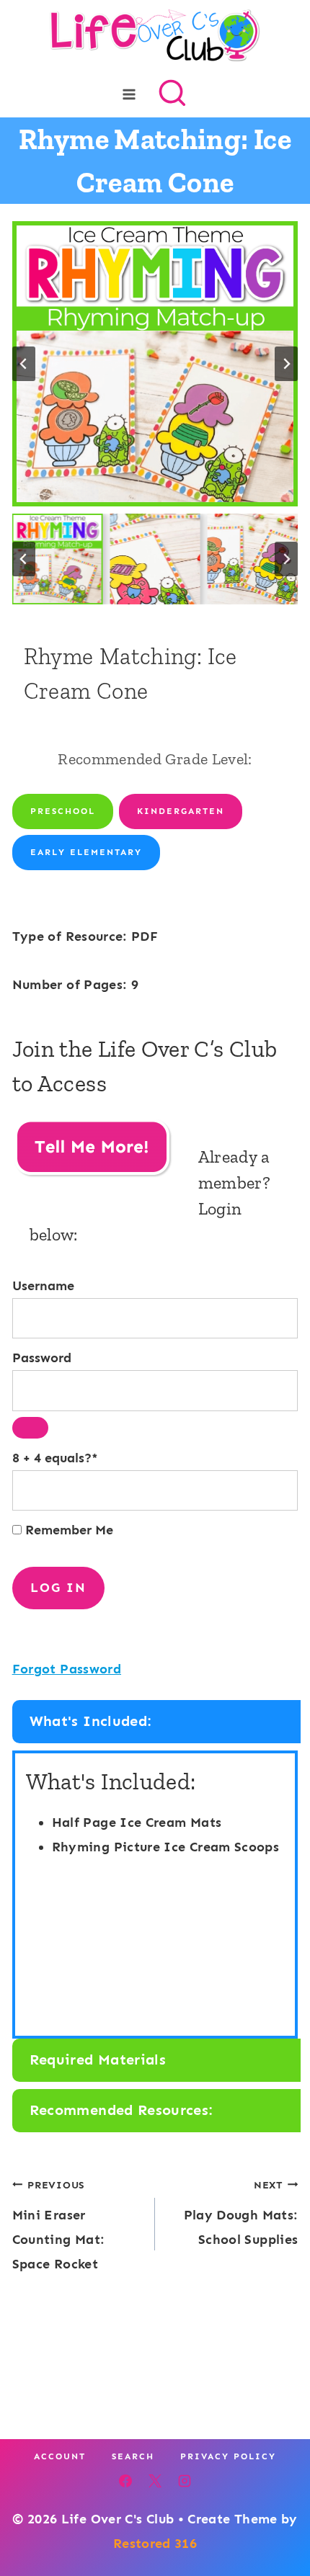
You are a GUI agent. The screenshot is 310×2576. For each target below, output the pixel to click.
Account (60, 2456)
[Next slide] (286, 364)
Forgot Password (67, 1669)
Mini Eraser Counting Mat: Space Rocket (59, 2226)
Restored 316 (155, 2544)
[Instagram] (185, 2481)
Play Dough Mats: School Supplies (241, 2213)
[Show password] (30, 1428)
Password (42, 1358)
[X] (155, 2481)
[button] (58, 559)
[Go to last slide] (24, 364)
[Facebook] (125, 2481)
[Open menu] (129, 94)
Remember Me (67, 1530)
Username (43, 1286)
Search (133, 2456)
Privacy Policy (228, 2456)
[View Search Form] (172, 94)
